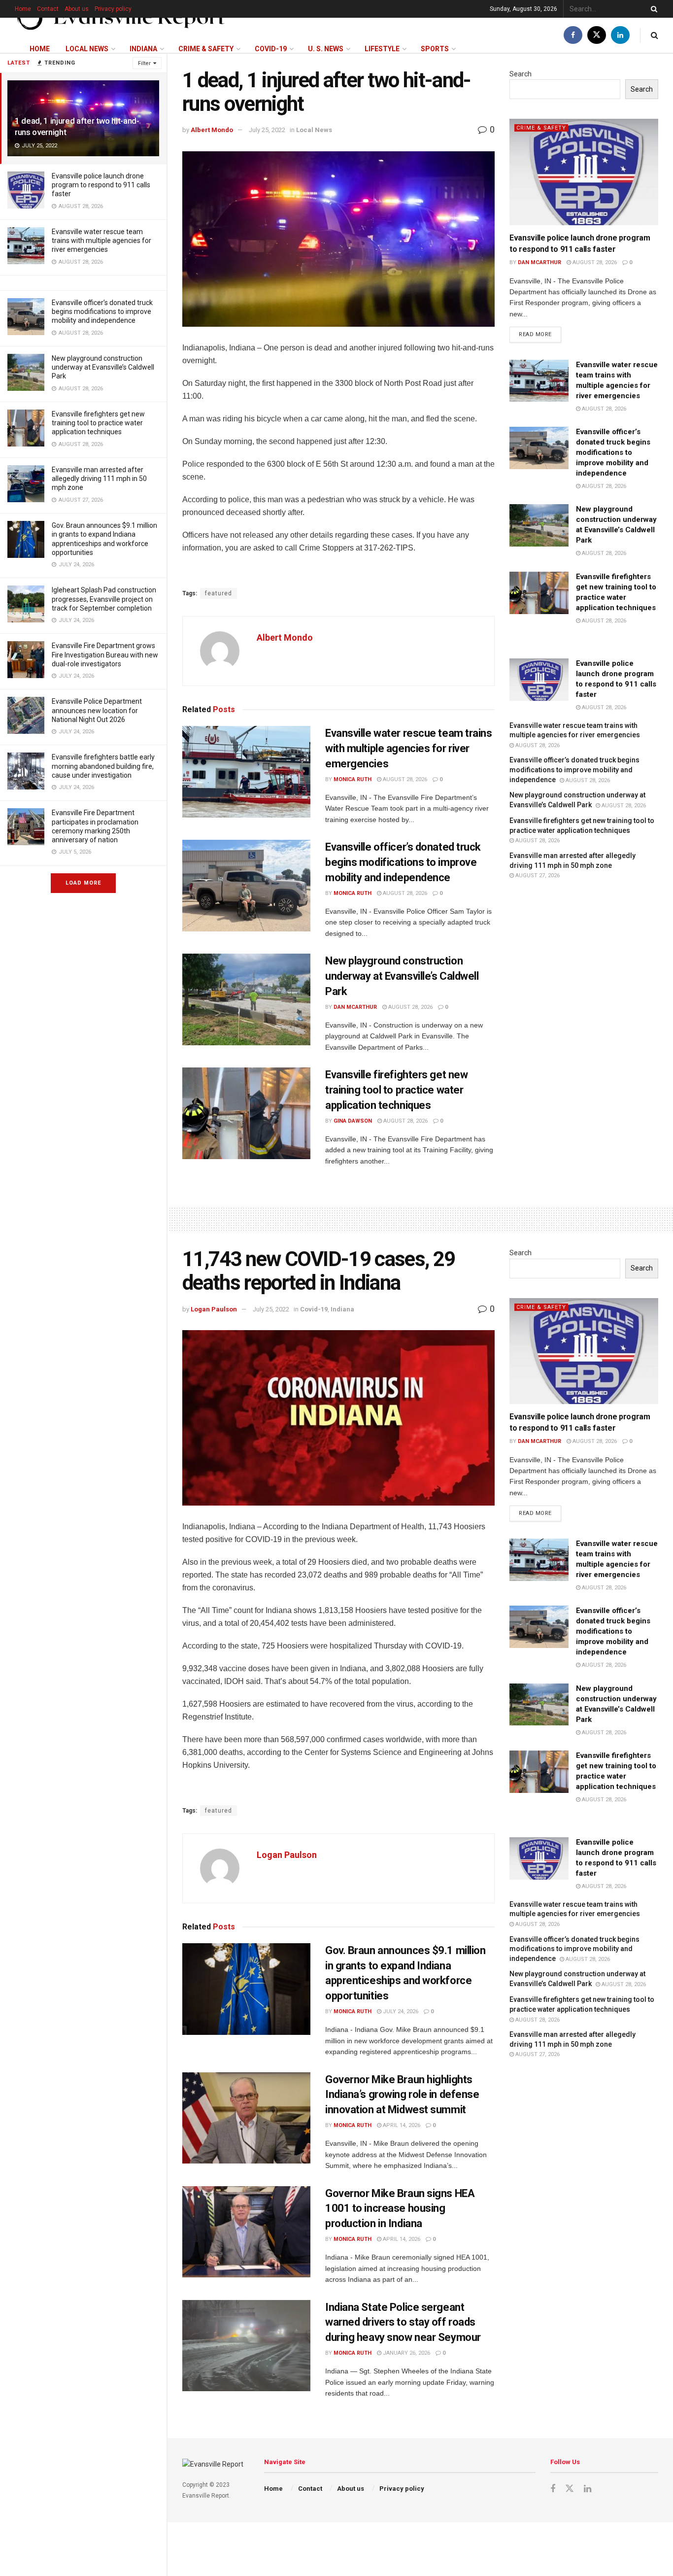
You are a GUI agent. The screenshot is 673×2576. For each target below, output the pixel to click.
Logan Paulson (214, 1309)
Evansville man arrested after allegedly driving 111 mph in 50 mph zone (99, 479)
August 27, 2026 (537, 876)
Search (521, 74)
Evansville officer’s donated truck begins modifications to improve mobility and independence (102, 311)
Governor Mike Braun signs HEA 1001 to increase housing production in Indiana (400, 2209)
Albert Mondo (212, 130)
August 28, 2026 (404, 779)
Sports (435, 49)
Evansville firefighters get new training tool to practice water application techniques (98, 423)
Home (23, 9)
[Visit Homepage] (121, 18)
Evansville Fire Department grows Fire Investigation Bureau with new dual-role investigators (105, 654)
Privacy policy (113, 9)
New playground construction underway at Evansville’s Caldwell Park (103, 367)
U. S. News (326, 49)
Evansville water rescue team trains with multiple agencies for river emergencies (101, 240)
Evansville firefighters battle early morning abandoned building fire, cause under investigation (103, 766)
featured (219, 593)
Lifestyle (382, 49)
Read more (540, 332)
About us (77, 9)
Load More (83, 883)
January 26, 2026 (406, 2353)
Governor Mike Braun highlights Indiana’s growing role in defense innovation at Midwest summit (402, 2095)
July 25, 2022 (267, 130)
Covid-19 (271, 49)
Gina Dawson (353, 1121)
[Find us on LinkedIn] (620, 35)
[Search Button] (652, 9)
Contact (48, 9)
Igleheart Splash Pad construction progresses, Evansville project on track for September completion (104, 599)
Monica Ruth (353, 779)
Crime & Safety (206, 49)
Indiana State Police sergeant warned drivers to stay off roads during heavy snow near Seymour (403, 2322)
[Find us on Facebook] (573, 35)
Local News (87, 49)
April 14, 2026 (401, 2125)
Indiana (143, 49)
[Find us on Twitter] (597, 35)
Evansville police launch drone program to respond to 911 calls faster (101, 185)
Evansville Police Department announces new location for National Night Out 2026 (97, 710)
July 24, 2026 (400, 2011)
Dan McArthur (355, 1007)
